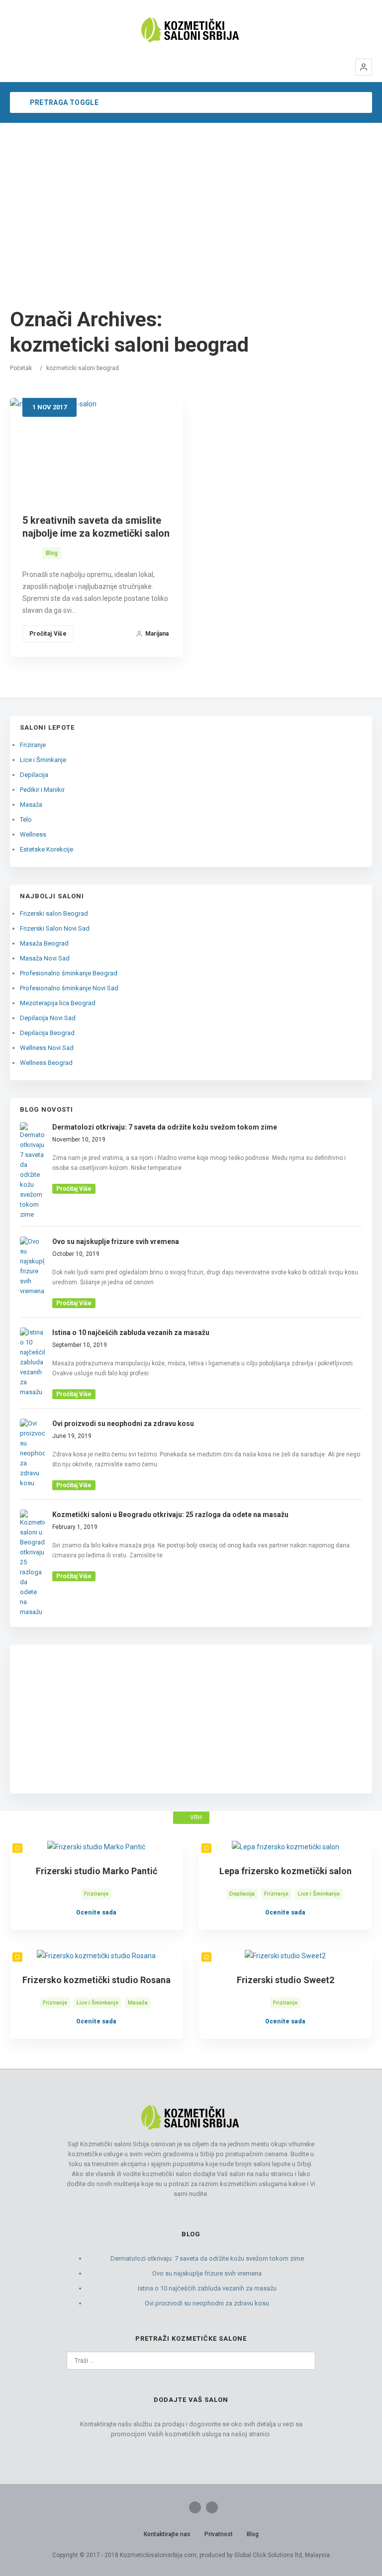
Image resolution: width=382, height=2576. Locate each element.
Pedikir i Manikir (42, 790)
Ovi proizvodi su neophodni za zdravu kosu (207, 2303)
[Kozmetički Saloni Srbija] (191, 30)
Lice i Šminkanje (43, 760)
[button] (364, 67)
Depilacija (34, 775)
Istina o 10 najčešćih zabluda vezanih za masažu (207, 2288)
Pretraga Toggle (63, 102)
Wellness (33, 834)
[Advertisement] (191, 197)
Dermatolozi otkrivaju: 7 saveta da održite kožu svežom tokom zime (207, 2258)
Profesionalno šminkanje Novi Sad (69, 988)
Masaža (31, 805)
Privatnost (219, 2534)
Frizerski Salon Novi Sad (55, 928)
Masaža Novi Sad (45, 958)
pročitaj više (74, 1189)
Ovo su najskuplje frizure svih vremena (207, 2273)
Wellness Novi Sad (47, 1048)
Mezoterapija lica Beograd (58, 1003)
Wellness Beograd (46, 1063)
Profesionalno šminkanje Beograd (69, 973)
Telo (26, 819)
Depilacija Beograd (47, 1033)
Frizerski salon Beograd (54, 913)
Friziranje (33, 745)
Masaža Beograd (44, 943)
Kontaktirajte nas (167, 2534)
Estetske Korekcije (47, 849)
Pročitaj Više (48, 634)
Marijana (157, 634)
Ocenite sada (96, 1912)
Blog (52, 553)
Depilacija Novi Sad (48, 1018)
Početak (21, 368)
